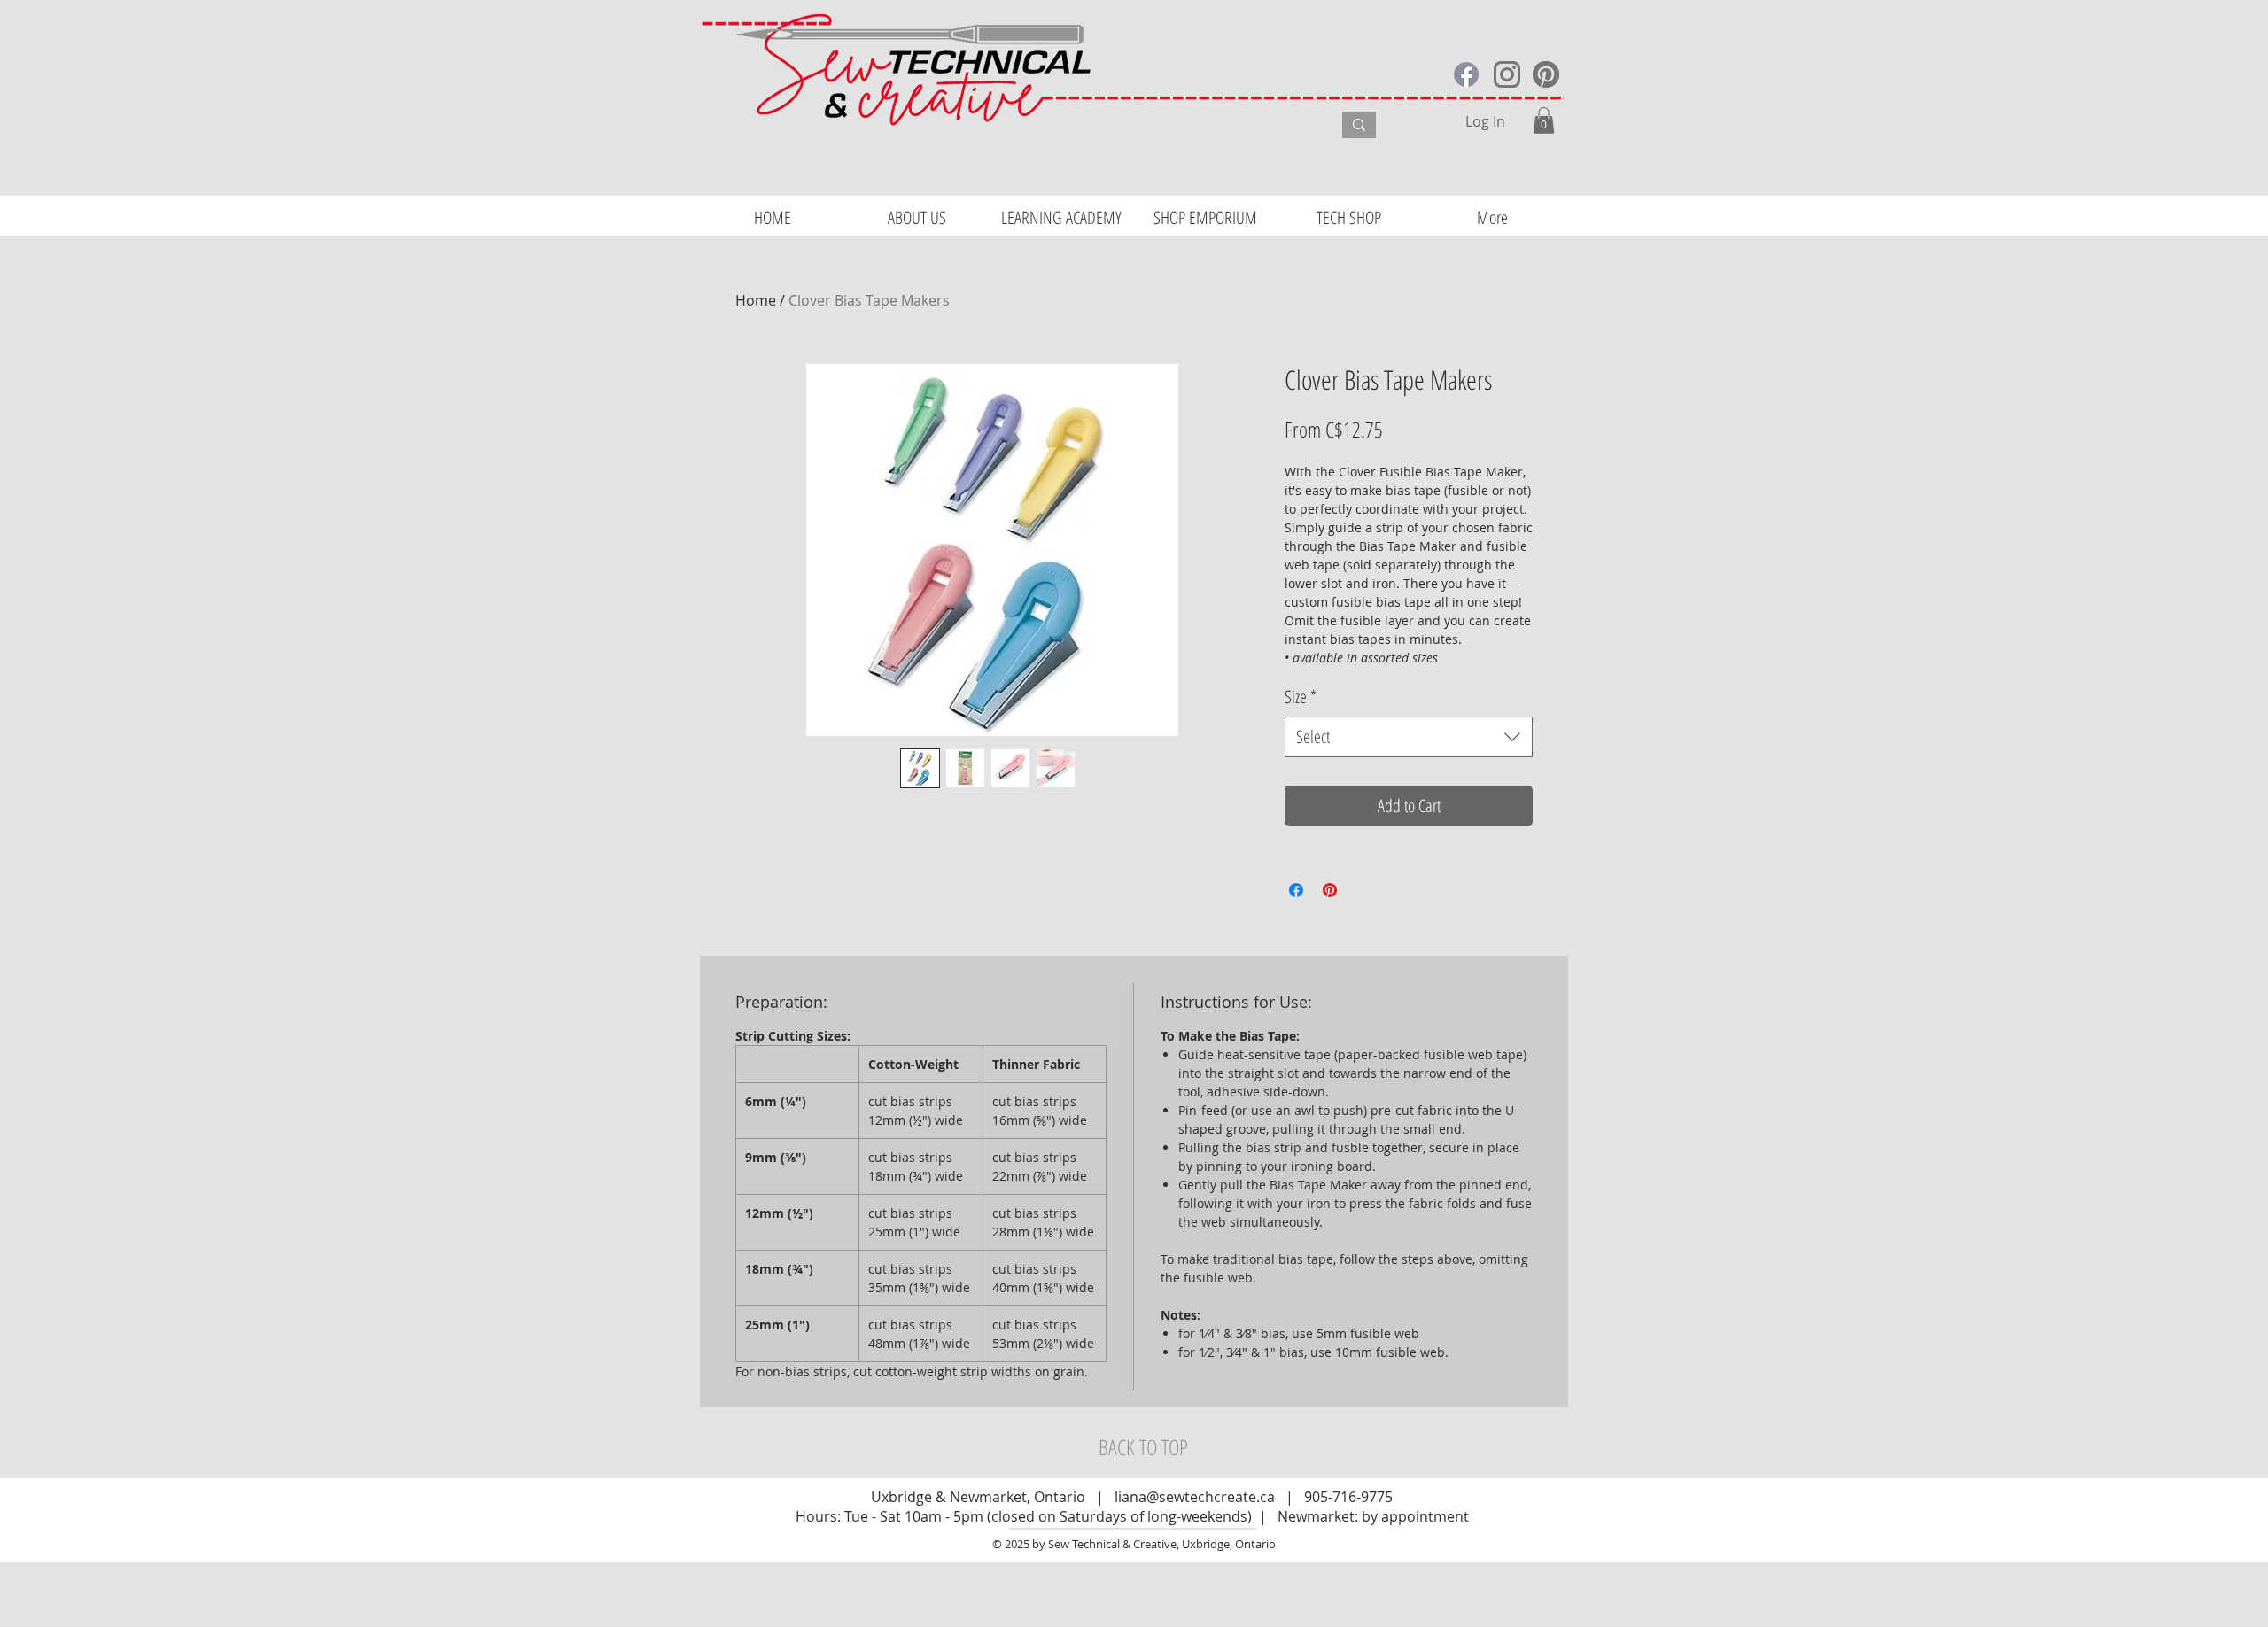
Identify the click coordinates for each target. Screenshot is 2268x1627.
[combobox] (1409, 737)
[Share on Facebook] (1296, 890)
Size (1301, 697)
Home (756, 300)
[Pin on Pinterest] (1330, 890)
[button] (1544, 120)
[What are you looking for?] (1359, 125)
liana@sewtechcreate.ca (1195, 1497)
